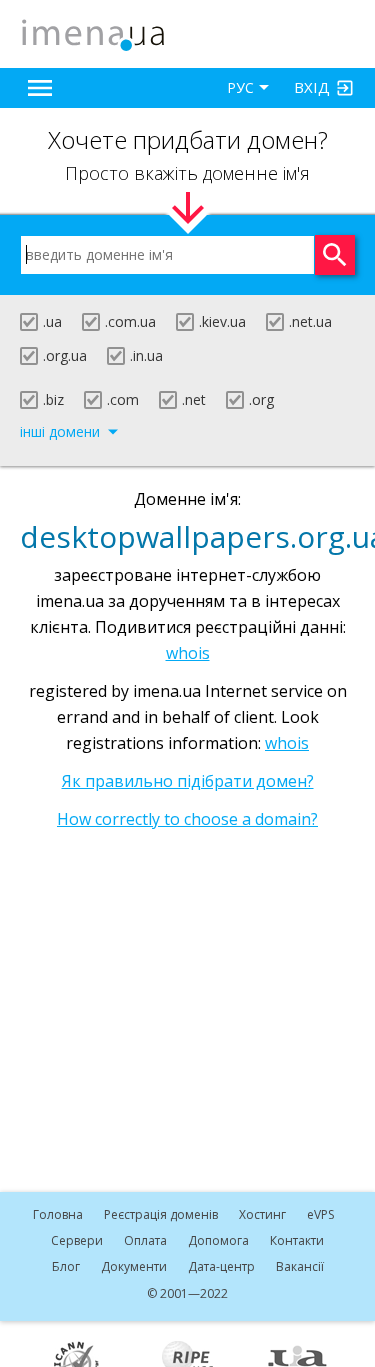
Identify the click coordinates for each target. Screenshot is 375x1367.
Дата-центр (221, 1266)
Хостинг (262, 1214)
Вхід (312, 87)
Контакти (297, 1240)
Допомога (218, 1240)
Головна (58, 1214)
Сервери (77, 1240)
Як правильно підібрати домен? (188, 781)
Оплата (145, 1240)
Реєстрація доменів (161, 1214)
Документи (134, 1266)
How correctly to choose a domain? (187, 819)
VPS (320, 1214)
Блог (66, 1266)
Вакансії (300, 1266)
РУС (240, 87)
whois (188, 653)
